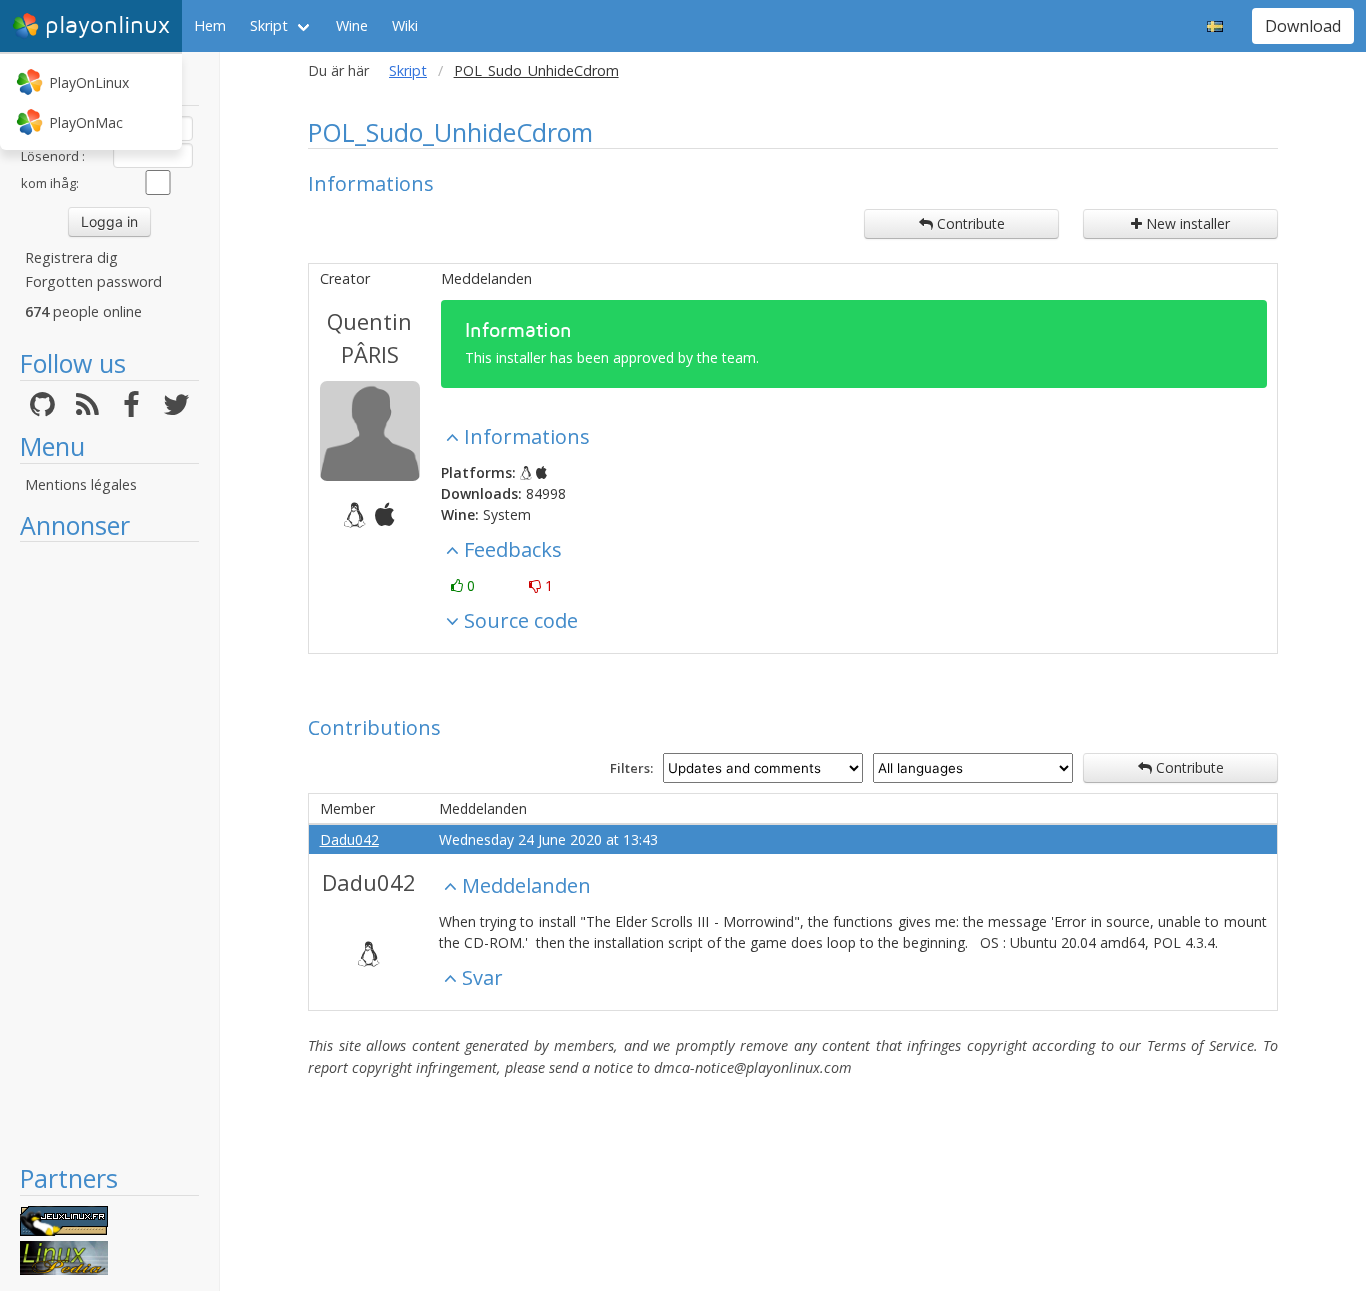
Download (1303, 26)
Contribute (969, 223)
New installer (1186, 223)
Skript (269, 25)
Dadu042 (349, 839)
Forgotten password (93, 281)
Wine (352, 25)
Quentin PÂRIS (369, 337)
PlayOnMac (86, 122)
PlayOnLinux (89, 82)
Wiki (405, 25)
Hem (210, 25)
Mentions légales (81, 484)
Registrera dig (71, 257)
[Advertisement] (109, 852)
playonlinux (107, 25)
